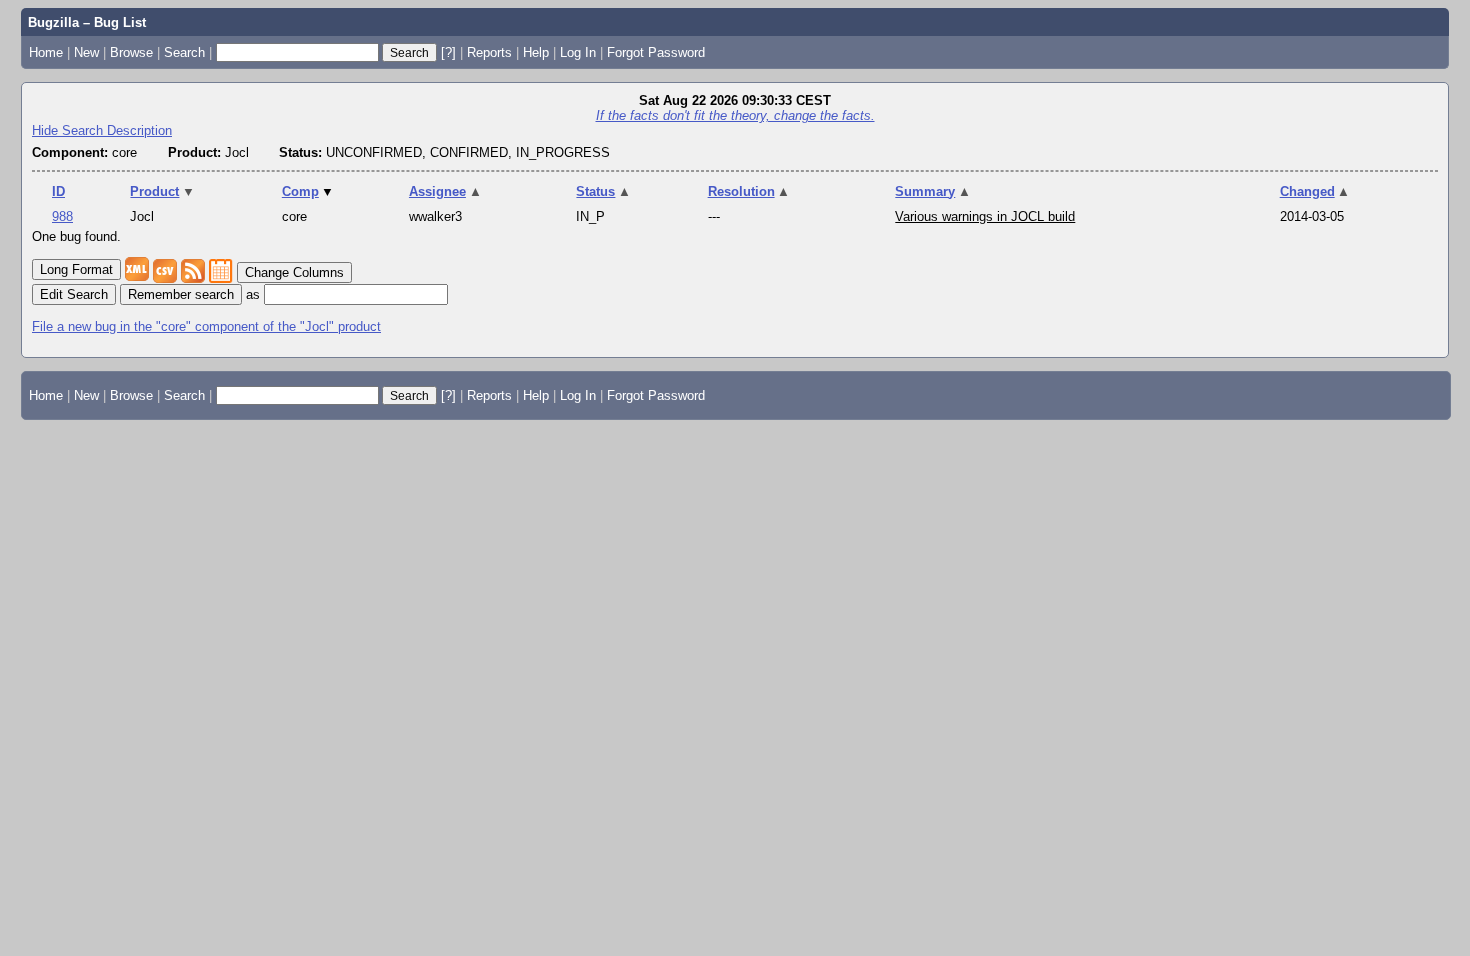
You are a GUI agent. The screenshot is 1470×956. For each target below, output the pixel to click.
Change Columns (294, 272)
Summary (933, 191)
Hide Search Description (102, 130)
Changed (1315, 191)
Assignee (445, 191)
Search (184, 52)
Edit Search (74, 294)
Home (46, 52)
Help (536, 52)
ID (58, 191)
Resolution (749, 191)
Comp (308, 191)
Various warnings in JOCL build (985, 216)
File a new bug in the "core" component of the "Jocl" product (206, 326)
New (86, 52)
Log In (578, 52)
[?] (448, 52)
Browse (131, 52)
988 (62, 216)
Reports (489, 52)
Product (162, 191)
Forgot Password (656, 52)
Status (603, 191)
